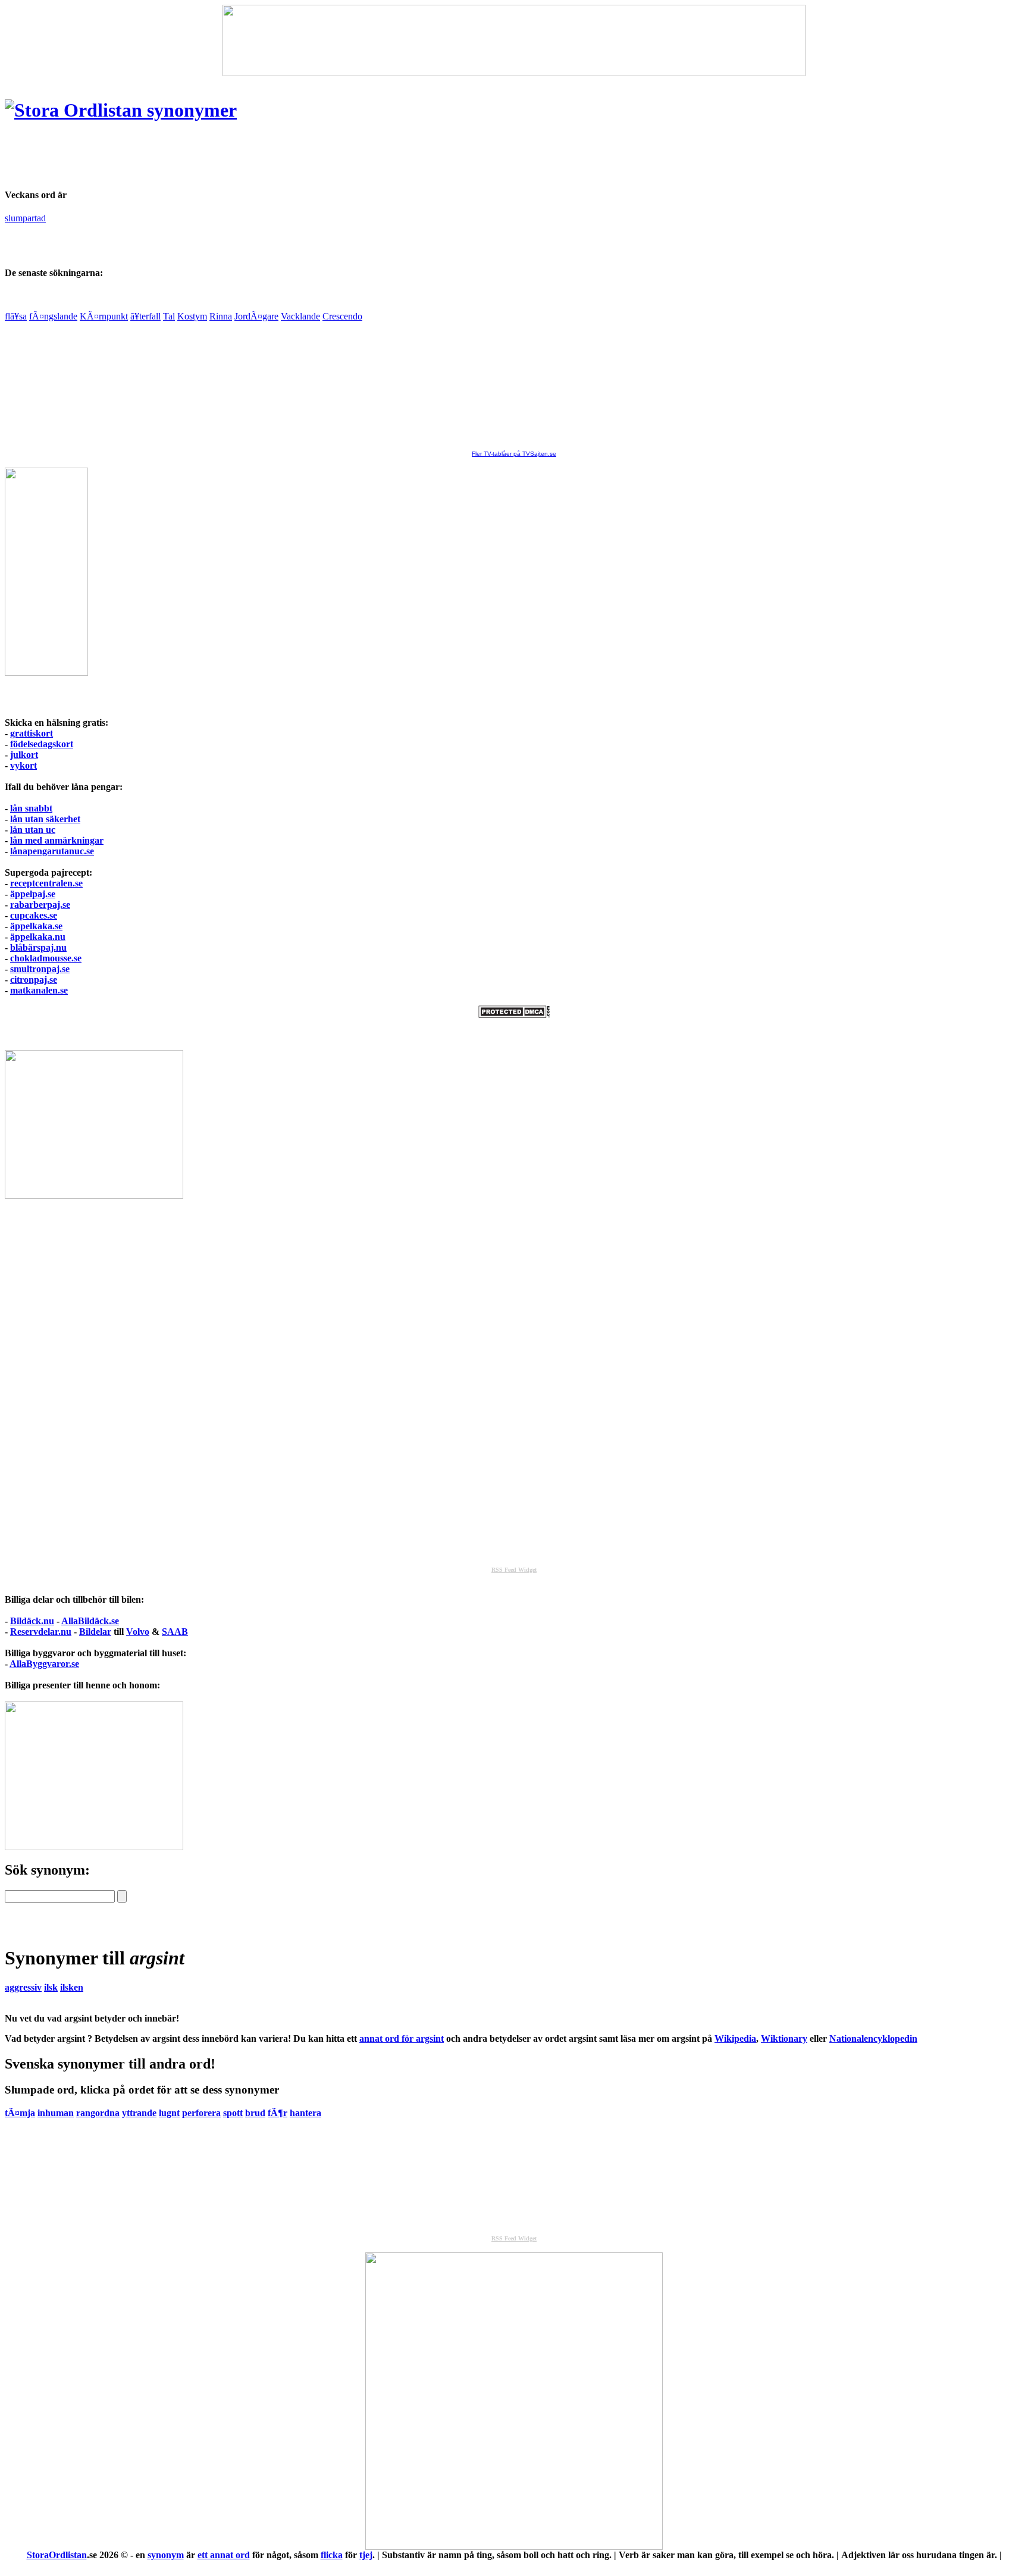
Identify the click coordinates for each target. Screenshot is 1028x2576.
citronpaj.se (34, 980)
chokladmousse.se (46, 958)
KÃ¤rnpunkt (104, 316)
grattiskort (32, 733)
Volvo (138, 1632)
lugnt (169, 2113)
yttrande (139, 2113)
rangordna (98, 2113)
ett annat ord (224, 2555)
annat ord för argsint (402, 2038)
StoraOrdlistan (57, 2555)
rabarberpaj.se (40, 905)
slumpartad (25, 218)
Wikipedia (735, 2038)
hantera (305, 2113)
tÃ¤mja (20, 2113)
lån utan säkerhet (45, 819)
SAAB (175, 1632)
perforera (201, 2113)
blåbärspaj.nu (38, 947)
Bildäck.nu (32, 1621)
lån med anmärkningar (57, 840)
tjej (366, 2555)
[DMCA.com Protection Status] (514, 1015)
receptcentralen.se (46, 883)
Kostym (192, 316)
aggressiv (23, 1987)
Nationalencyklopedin (873, 2038)
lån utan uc (33, 830)
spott (233, 2113)
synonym (166, 2555)
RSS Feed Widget (514, 1570)
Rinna (221, 316)
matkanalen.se (39, 990)
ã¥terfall (145, 316)
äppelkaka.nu (38, 937)
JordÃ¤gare (256, 316)
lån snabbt (31, 808)
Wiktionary (784, 2038)
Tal (169, 316)
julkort (24, 755)
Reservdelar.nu (41, 1632)
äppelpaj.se (33, 894)
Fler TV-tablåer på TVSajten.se (514, 454)
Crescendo (342, 316)
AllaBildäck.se (90, 1621)
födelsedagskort (42, 744)
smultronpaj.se (40, 969)
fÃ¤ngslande (53, 316)
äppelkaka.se (36, 926)
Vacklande (300, 316)
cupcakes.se (34, 915)
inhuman (56, 2113)
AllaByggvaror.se (44, 1664)
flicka (332, 2555)
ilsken (72, 1987)
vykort (23, 765)
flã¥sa (16, 316)
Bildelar (95, 1632)
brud (255, 2113)
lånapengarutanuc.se (52, 851)
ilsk (51, 1987)
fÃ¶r (278, 2113)
